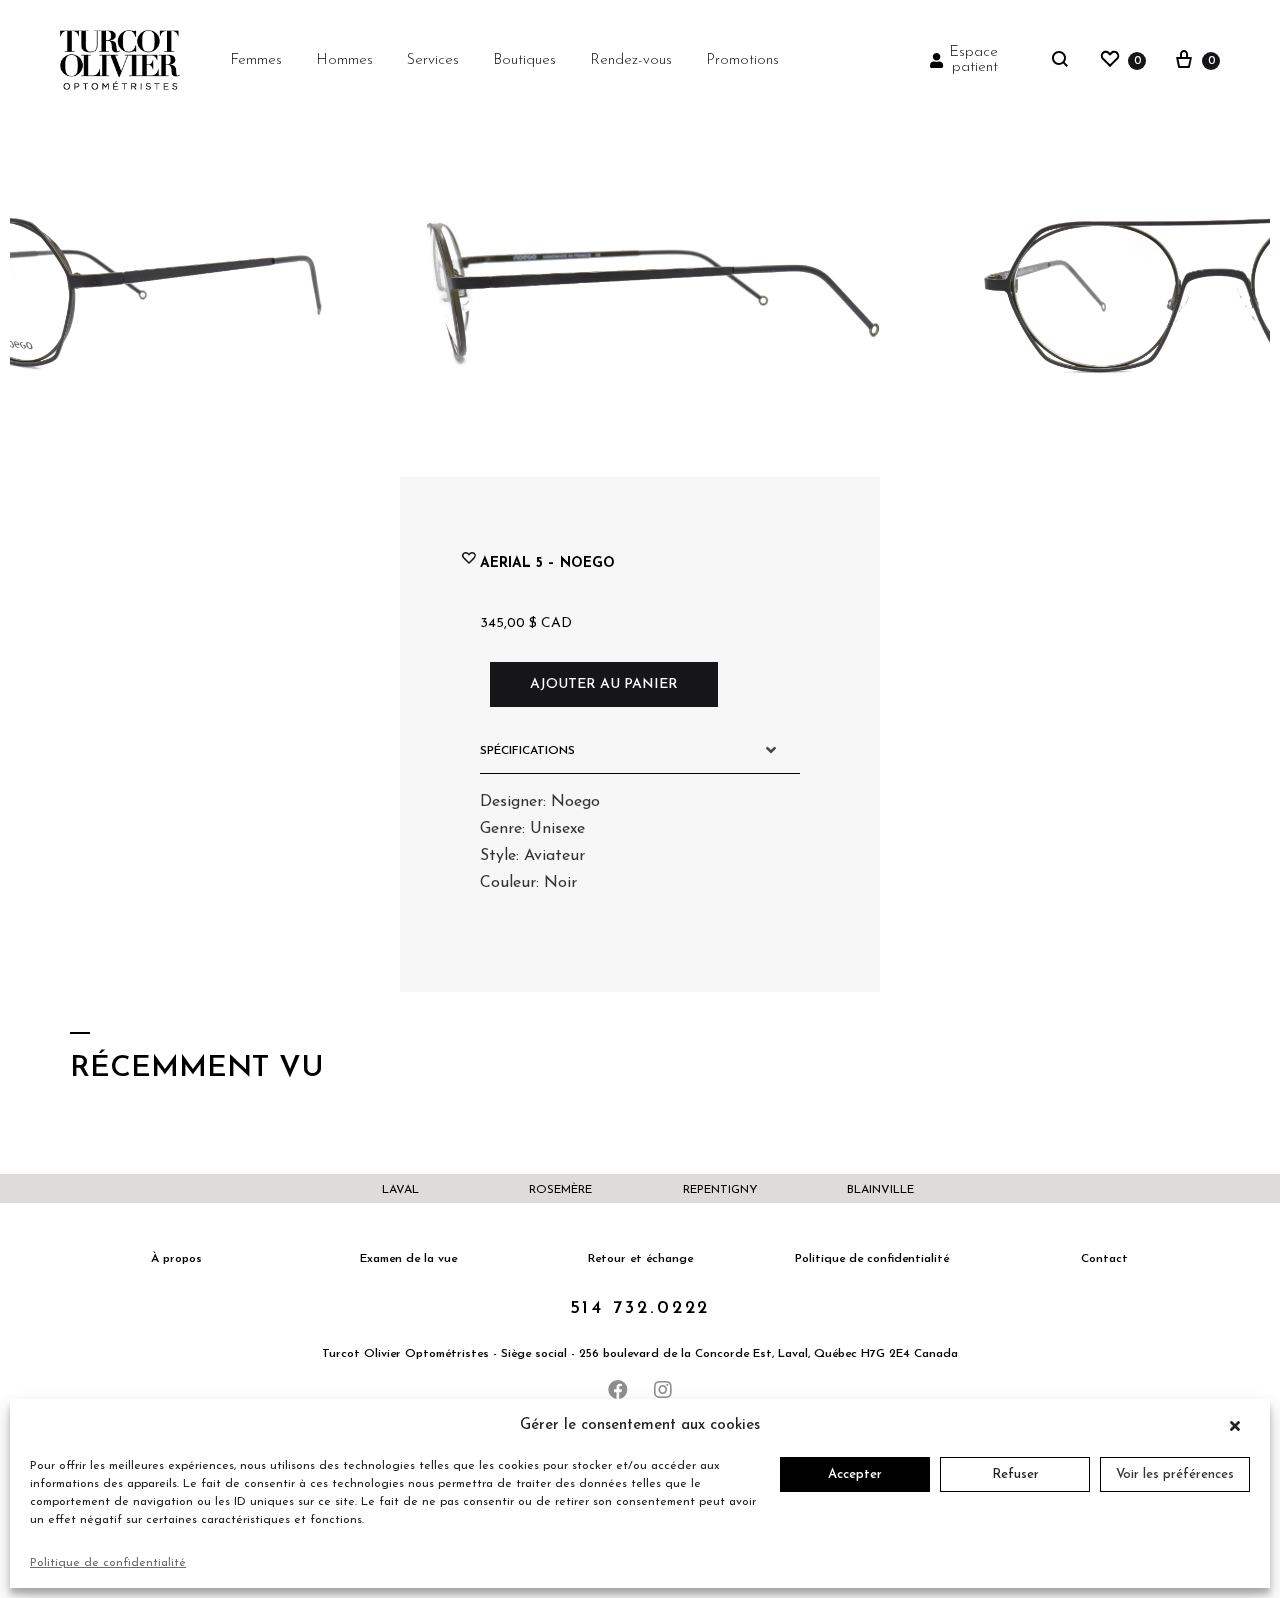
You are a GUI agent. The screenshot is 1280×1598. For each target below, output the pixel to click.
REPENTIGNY (720, 1190)
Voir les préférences (1175, 1474)
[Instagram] (663, 1390)
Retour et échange (640, 1259)
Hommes (344, 60)
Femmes (256, 60)
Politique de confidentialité (108, 1563)
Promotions (742, 60)
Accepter (855, 1474)
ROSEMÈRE (560, 1190)
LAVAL (400, 1190)
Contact (1104, 1259)
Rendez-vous (631, 60)
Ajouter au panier (604, 684)
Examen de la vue (408, 1259)
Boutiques (524, 60)
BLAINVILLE (880, 1190)
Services (433, 60)
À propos (176, 1259)
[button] (1240, 1426)
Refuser (1015, 1474)
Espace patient (973, 60)
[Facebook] (618, 1390)
